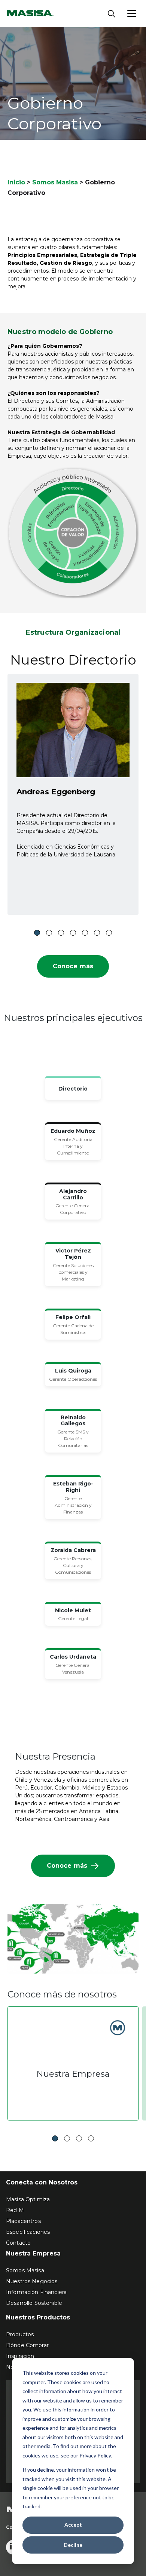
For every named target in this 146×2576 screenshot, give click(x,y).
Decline (73, 2545)
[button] (37, 933)
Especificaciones (28, 2232)
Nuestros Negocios (32, 2281)
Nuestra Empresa (73, 2074)
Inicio (16, 182)
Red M (15, 2210)
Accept (73, 2525)
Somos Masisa (55, 182)
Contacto (18, 2243)
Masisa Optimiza (28, 2199)
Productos (20, 2334)
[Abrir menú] (132, 13)
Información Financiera (36, 2292)
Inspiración (20, 2356)
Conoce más (73, 966)
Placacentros (23, 2221)
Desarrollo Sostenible (34, 2303)
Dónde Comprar (27, 2345)
